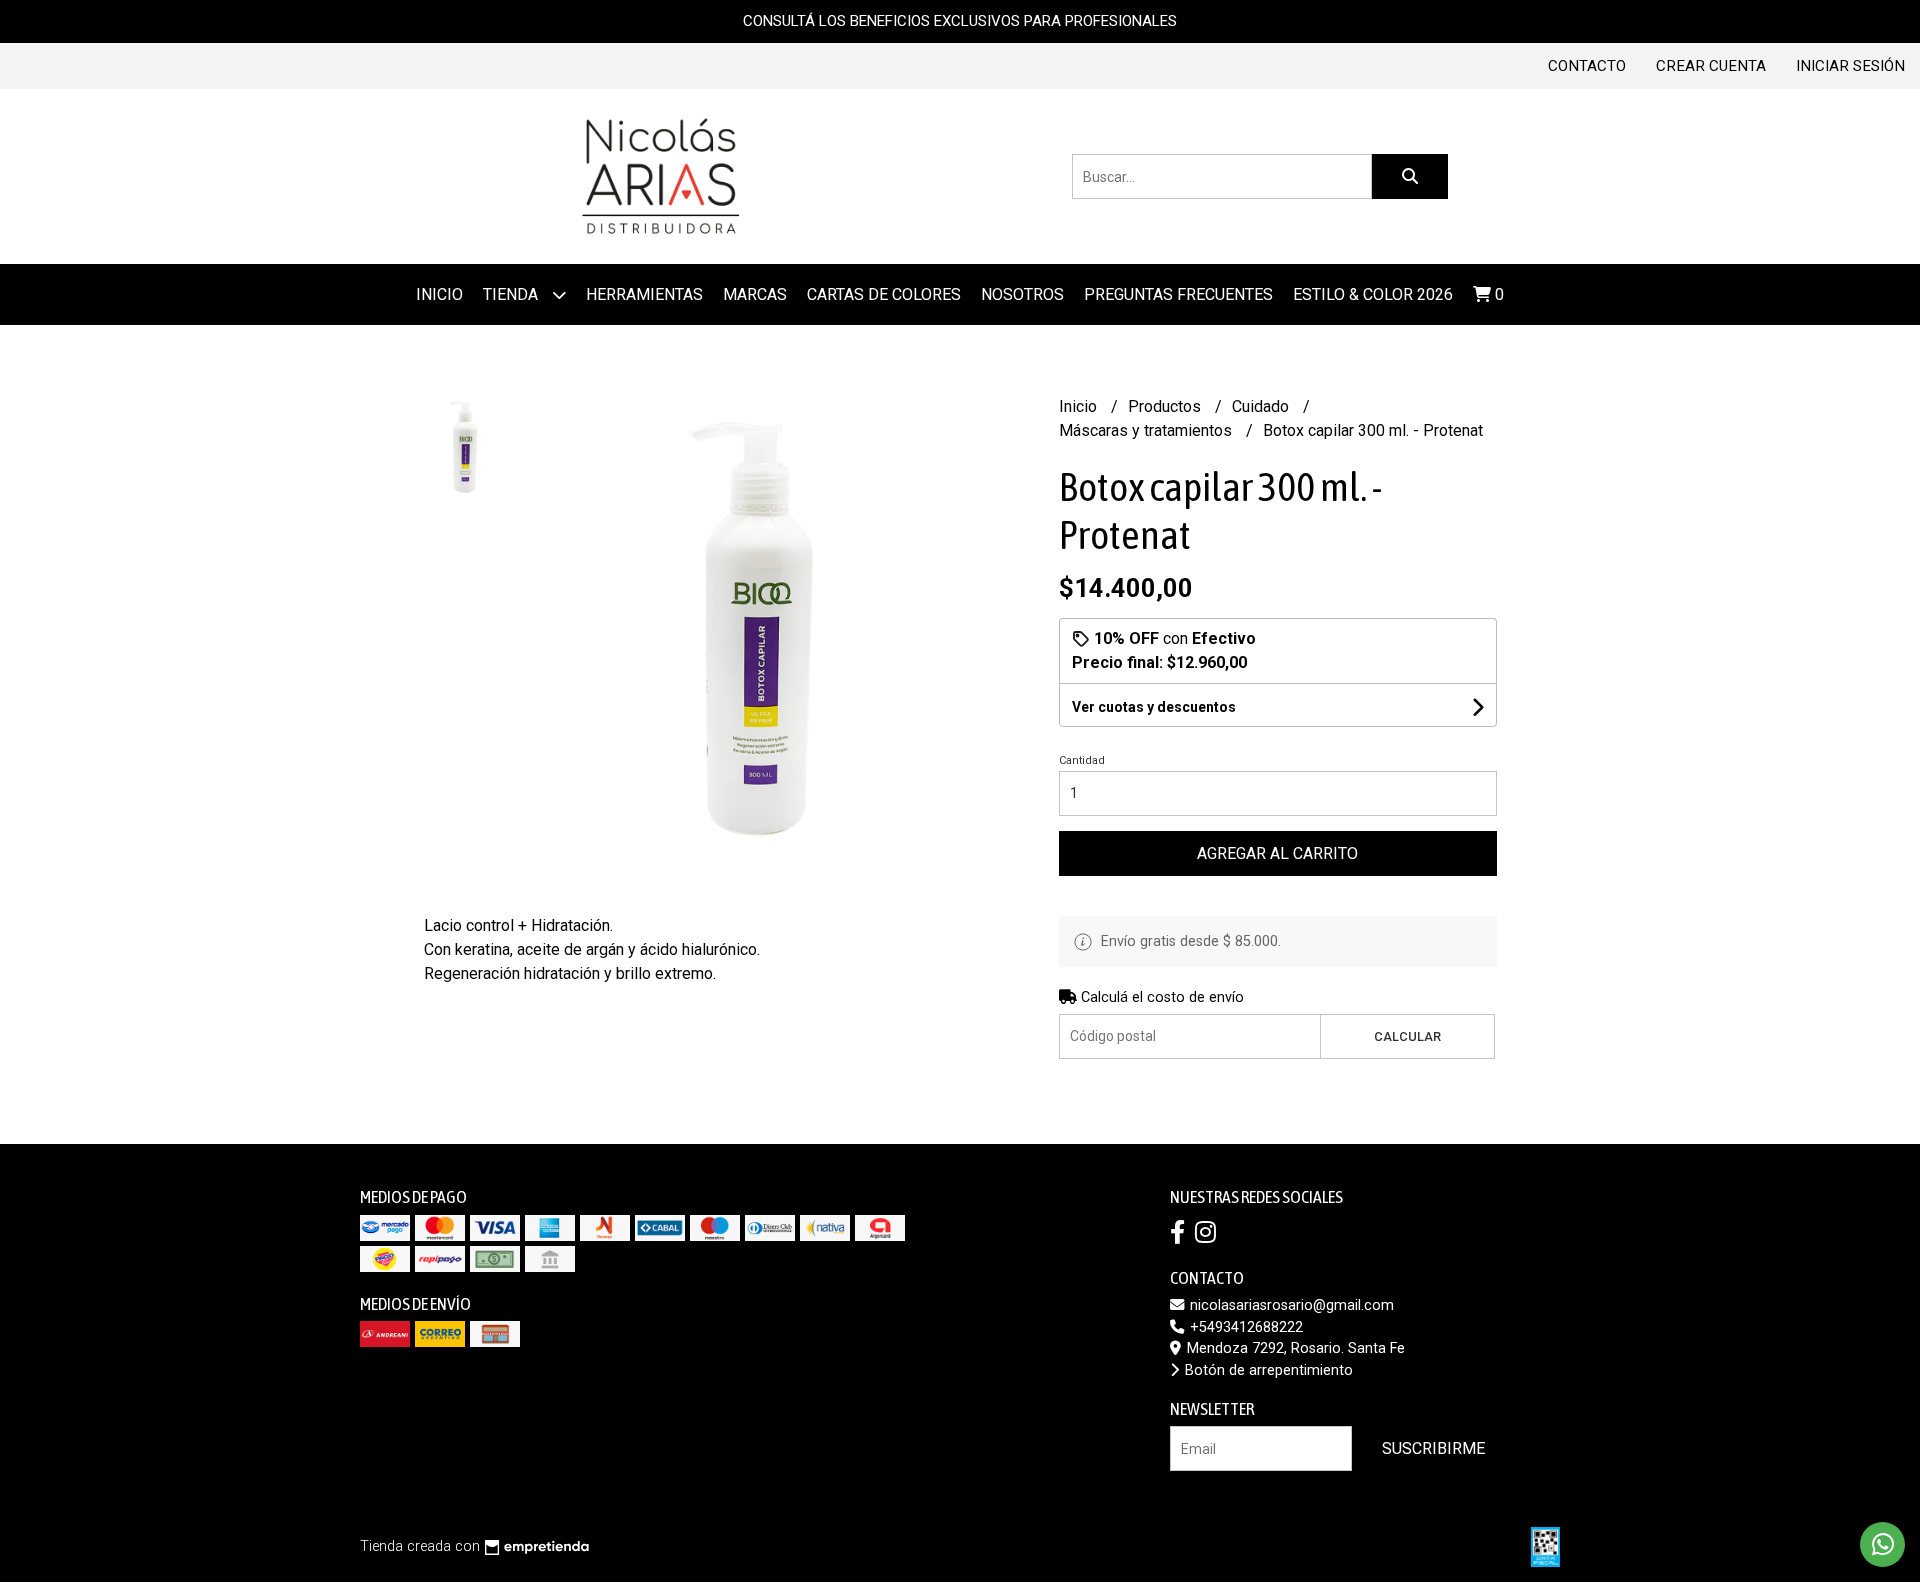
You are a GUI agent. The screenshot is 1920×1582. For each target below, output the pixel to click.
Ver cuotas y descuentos (1154, 707)
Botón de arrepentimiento (1267, 1370)
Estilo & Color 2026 (1373, 294)
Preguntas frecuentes (1178, 294)
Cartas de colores (884, 294)
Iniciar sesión (1850, 66)
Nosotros (1022, 294)
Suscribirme (1433, 1448)
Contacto (1587, 66)
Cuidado (1262, 406)
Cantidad (1082, 760)
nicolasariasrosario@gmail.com (1290, 1305)
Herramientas (644, 294)
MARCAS (755, 294)
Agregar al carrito (1277, 853)
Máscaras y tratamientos (1147, 430)
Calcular (1407, 1036)
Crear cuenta (1711, 66)
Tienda (512, 294)
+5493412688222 (1244, 1327)
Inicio (439, 294)
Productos (1166, 406)
